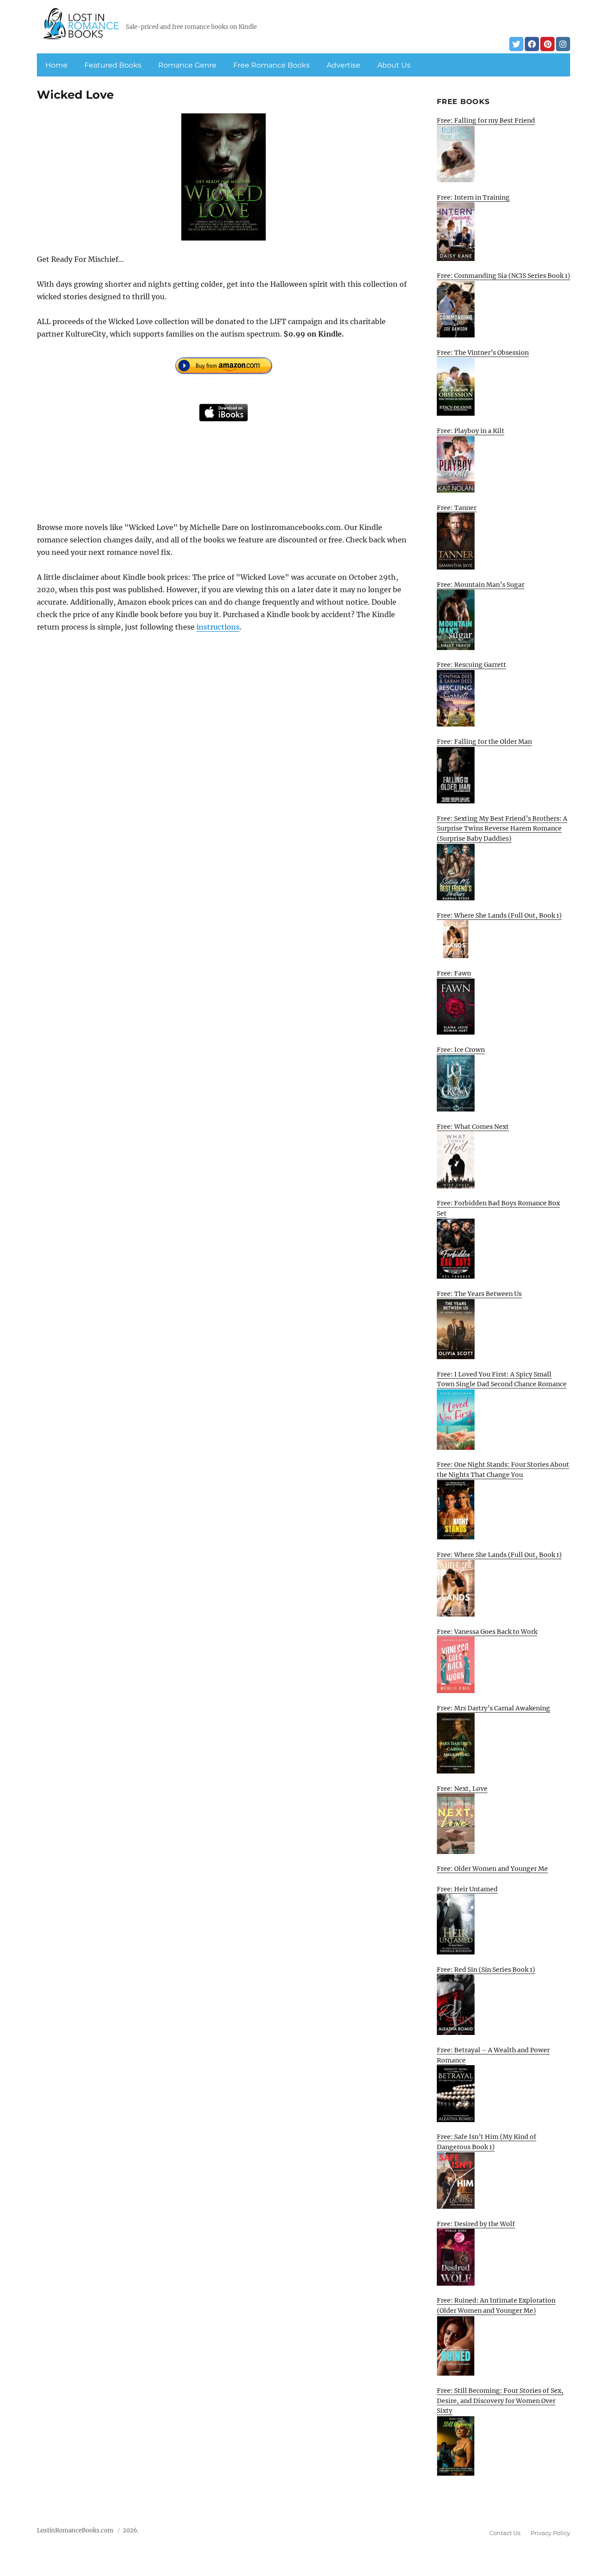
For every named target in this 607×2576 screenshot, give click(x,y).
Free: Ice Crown (461, 1050)
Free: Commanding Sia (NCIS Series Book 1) (503, 276)
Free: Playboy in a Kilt (471, 431)
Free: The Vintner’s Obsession (483, 353)
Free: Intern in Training (473, 197)
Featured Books (113, 65)
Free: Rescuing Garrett (471, 665)
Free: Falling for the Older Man (484, 742)
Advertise (343, 65)
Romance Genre (187, 65)
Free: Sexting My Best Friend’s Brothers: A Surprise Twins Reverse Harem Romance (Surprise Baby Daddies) (502, 829)
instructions (218, 627)
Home (56, 65)
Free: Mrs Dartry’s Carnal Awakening (493, 1708)
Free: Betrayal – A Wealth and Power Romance (493, 2055)
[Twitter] (516, 44)
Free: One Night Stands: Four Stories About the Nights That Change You (503, 1470)
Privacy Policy (550, 2533)
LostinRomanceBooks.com (75, 2530)
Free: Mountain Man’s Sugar (481, 585)
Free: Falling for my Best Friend (486, 120)
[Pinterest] (547, 44)
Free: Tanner (457, 508)
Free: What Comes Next (473, 1127)
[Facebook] (532, 44)
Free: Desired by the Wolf (476, 2224)
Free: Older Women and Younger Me (492, 1869)
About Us (394, 65)
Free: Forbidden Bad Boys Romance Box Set (498, 1208)
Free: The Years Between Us (479, 1294)
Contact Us (505, 2533)
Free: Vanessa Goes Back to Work (487, 1632)
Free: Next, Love (462, 1789)
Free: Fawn (454, 973)
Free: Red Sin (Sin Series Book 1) (486, 1970)
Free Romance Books (272, 65)
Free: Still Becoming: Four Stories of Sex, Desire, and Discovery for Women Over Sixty (500, 2401)
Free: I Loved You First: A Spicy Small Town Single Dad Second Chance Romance (502, 1379)
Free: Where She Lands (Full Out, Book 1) (499, 915)
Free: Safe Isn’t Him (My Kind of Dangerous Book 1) (487, 2142)
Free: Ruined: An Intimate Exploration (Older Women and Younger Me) (496, 2305)
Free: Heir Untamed (467, 1889)
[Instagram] (563, 44)
